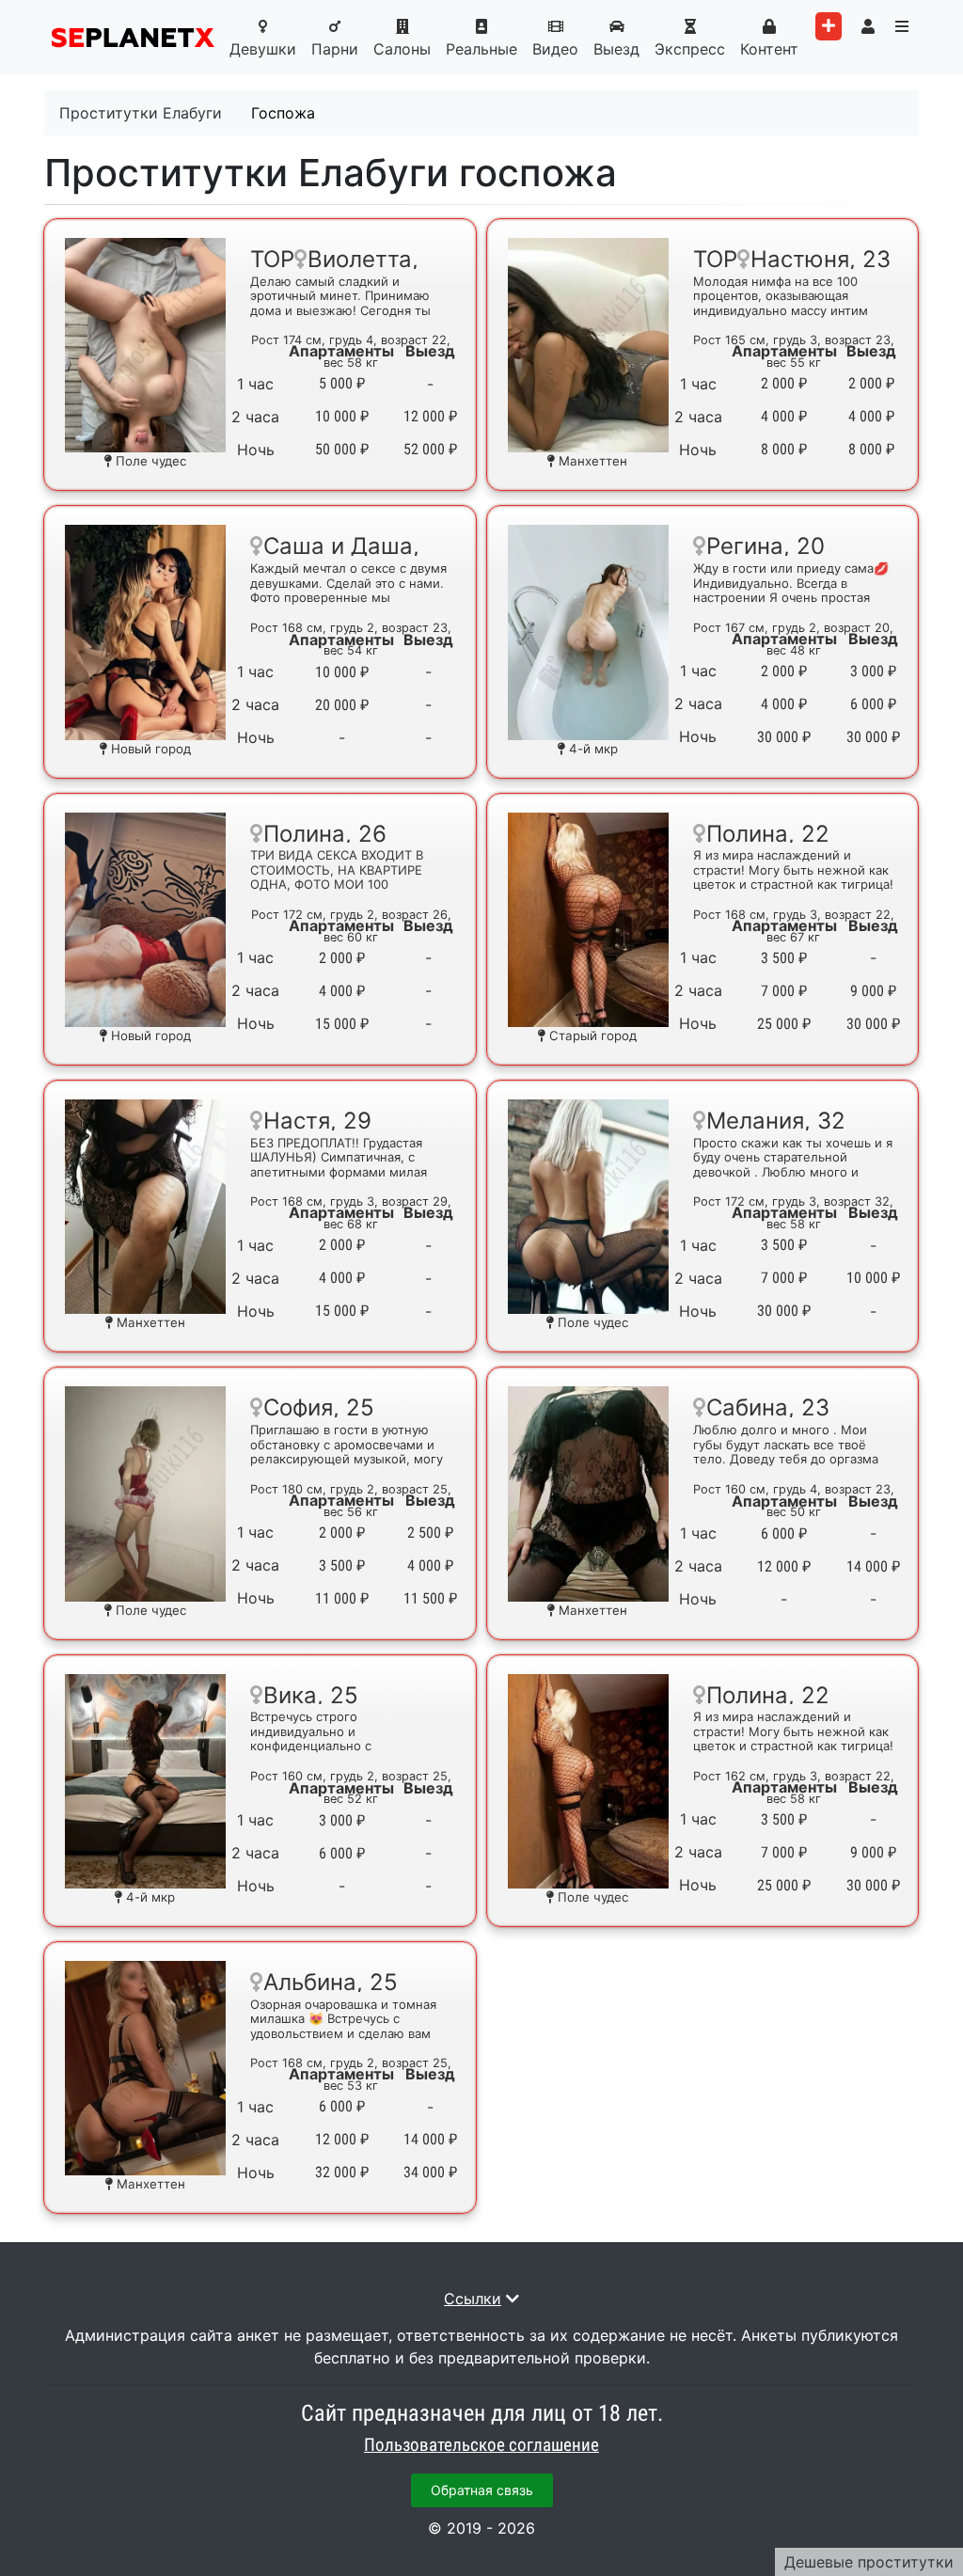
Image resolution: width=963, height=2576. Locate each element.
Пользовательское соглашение (481, 2445)
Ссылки (473, 2299)
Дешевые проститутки (869, 2562)
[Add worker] (829, 26)
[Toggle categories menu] (902, 26)
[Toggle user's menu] (868, 26)
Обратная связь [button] (482, 2490)
